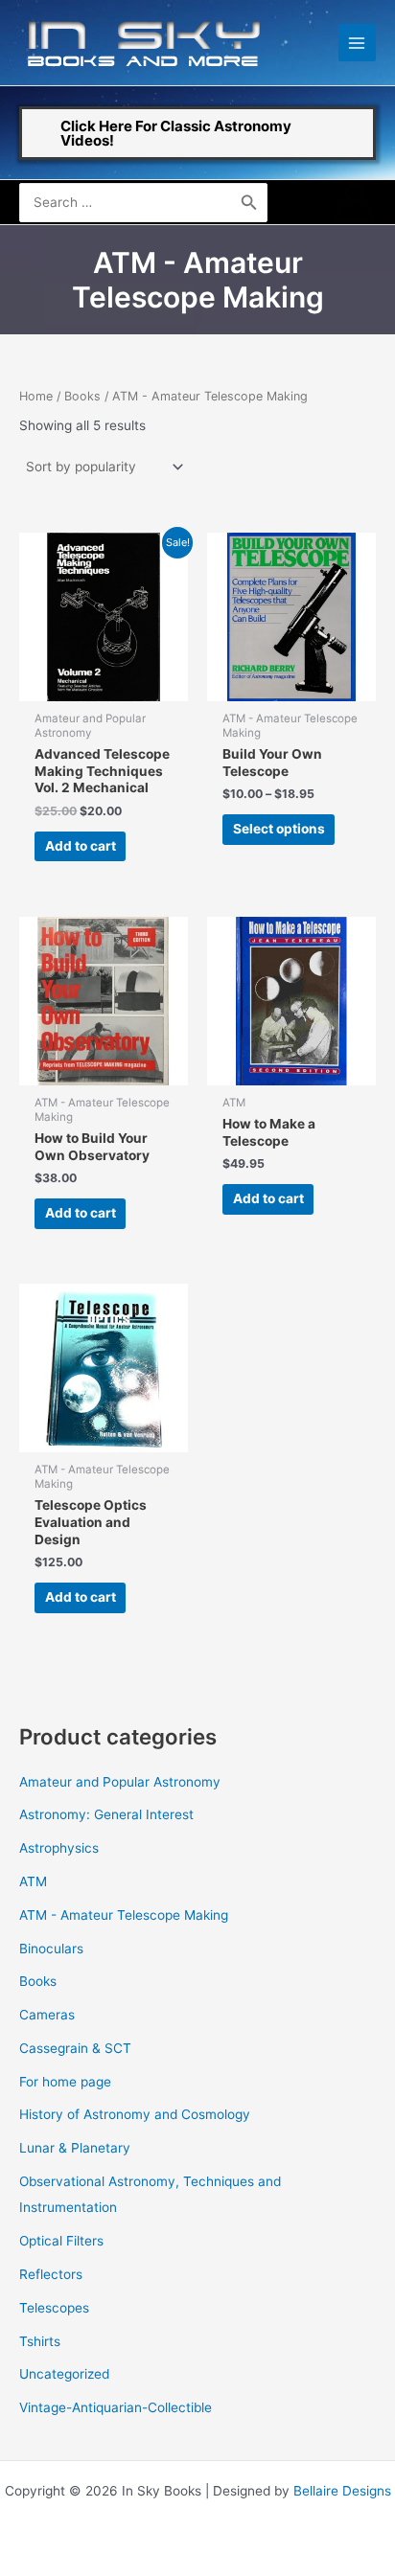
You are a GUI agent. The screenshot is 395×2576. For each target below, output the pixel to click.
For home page (65, 2082)
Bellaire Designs (342, 2491)
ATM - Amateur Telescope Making (124, 1915)
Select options (279, 829)
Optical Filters (61, 2241)
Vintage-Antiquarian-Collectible (116, 2407)
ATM (33, 1881)
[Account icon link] (354, 202)
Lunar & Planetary (75, 2148)
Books (82, 396)
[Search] (249, 203)
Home (36, 396)
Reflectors (51, 2274)
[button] (197, 133)
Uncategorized (64, 2374)
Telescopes (54, 2308)
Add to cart (81, 846)
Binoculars (51, 1949)
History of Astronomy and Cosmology (135, 2114)
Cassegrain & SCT (75, 2048)
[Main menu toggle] (357, 43)
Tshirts (40, 2341)
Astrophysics (59, 1848)
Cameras (47, 2015)
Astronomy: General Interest (106, 1814)
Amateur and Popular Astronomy (120, 1782)
